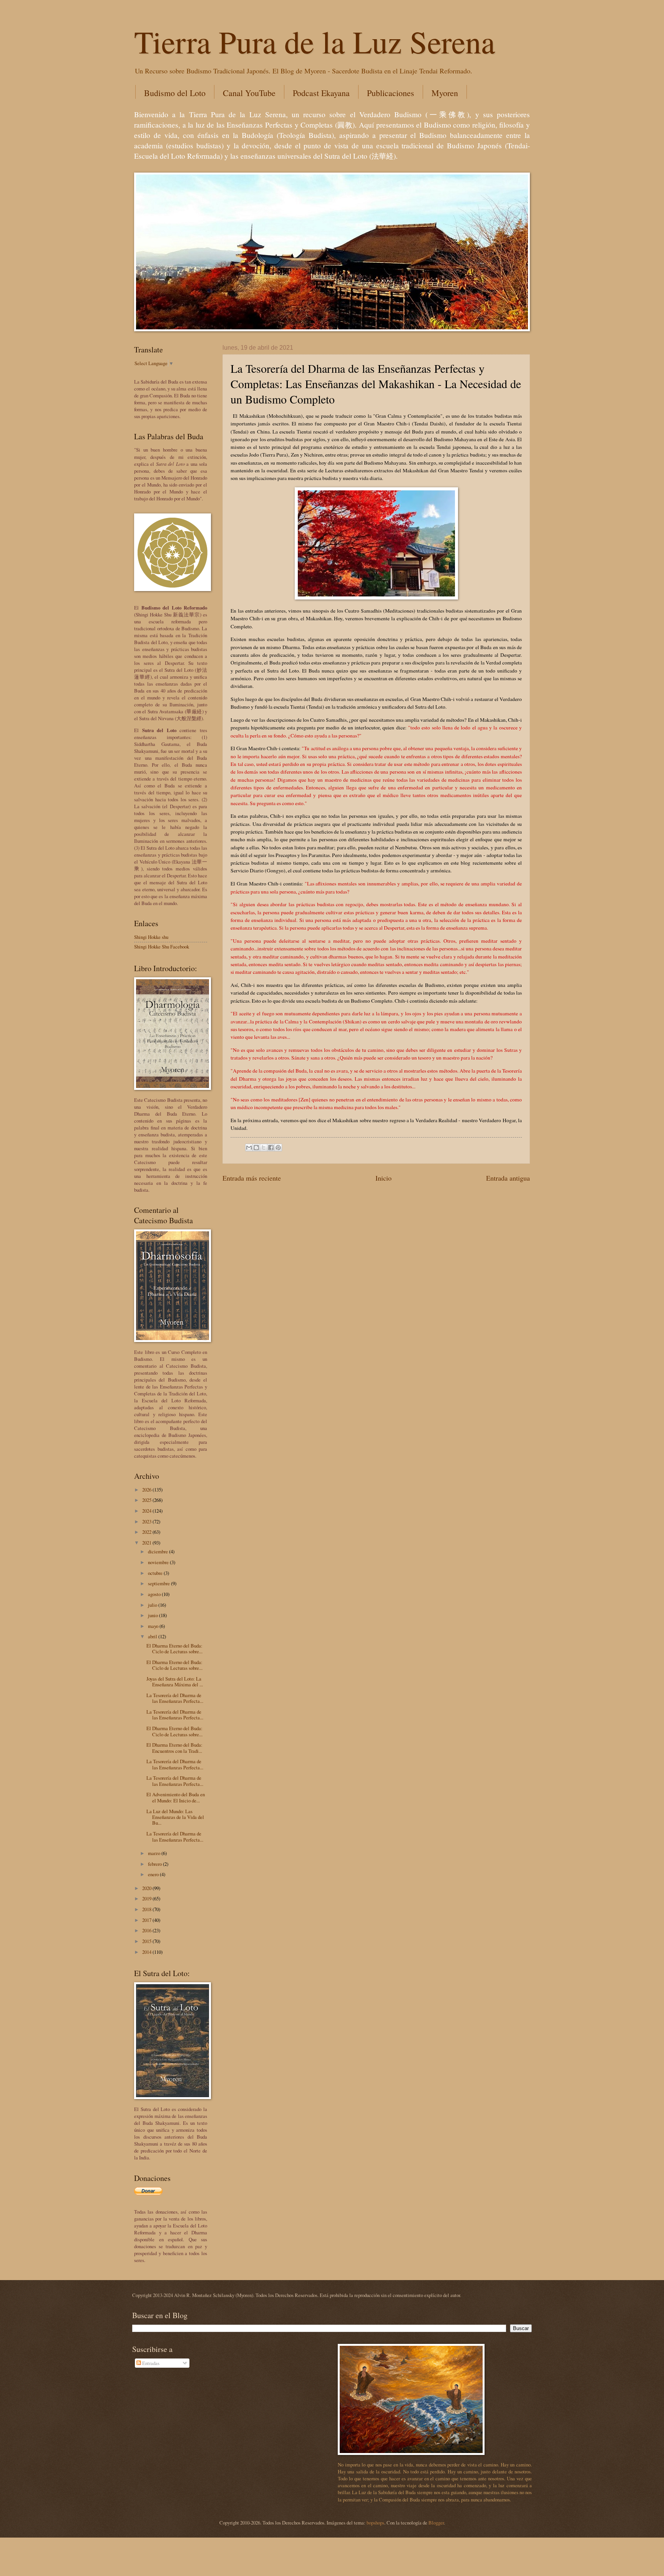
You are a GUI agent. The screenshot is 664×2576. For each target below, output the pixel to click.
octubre (156, 1573)
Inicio (383, 1178)
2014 (147, 1952)
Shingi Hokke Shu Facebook (162, 947)
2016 (147, 1930)
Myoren (445, 93)
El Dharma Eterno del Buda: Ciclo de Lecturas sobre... (174, 1648)
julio (153, 1605)
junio (154, 1615)
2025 (147, 1500)
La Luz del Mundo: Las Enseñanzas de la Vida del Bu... (175, 1817)
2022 (147, 1532)
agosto (155, 1594)
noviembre (159, 1562)
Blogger (436, 2523)
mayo (154, 1626)
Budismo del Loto (175, 93)
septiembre (159, 1583)
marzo (155, 1853)
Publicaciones (391, 93)
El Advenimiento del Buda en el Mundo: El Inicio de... (176, 1797)
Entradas (150, 2363)
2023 (147, 1521)
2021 (147, 1543)
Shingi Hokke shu (151, 937)
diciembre (159, 1551)
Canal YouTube (249, 93)
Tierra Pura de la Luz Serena (315, 41)
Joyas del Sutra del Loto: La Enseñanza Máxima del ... (175, 1682)
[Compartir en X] (264, 1148)
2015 (147, 1941)
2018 (147, 1909)
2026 (147, 1490)
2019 (147, 1898)
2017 (147, 1920)
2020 (147, 1888)
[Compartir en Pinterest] (278, 1148)
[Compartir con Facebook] (271, 1148)
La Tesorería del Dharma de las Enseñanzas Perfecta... (175, 1698)
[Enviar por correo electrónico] (249, 1148)
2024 (147, 1511)
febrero (155, 1864)
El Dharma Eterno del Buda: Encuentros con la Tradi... (174, 1748)
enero (154, 1874)
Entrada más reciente (252, 1178)
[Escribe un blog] (256, 1148)
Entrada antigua (508, 1178)
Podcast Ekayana (321, 93)
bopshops (375, 2523)
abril (153, 1636)
